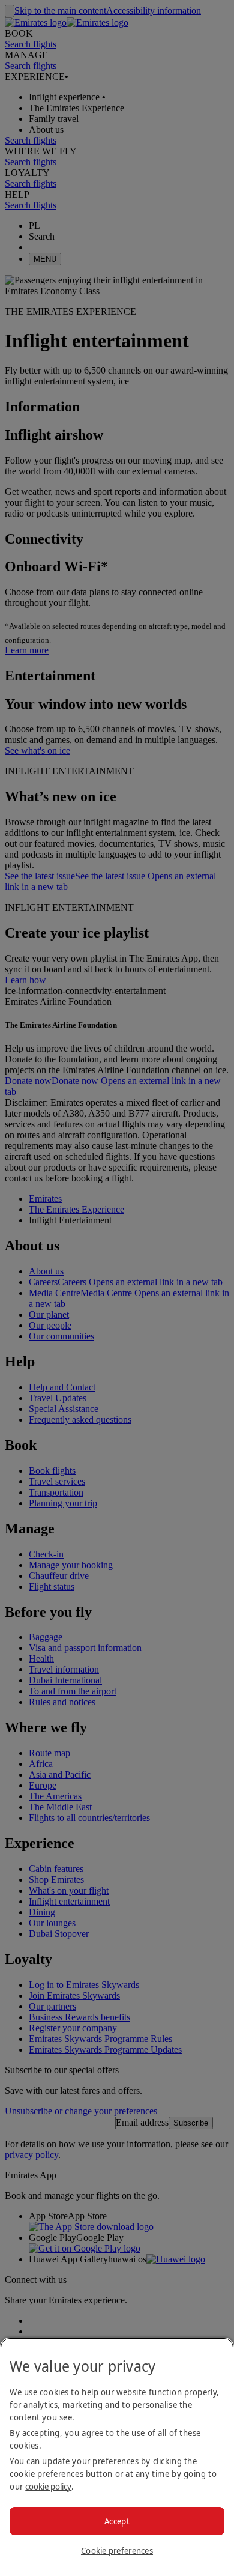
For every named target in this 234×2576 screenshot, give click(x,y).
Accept (117, 2521)
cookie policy (48, 2486)
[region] (117, 2457)
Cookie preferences (117, 2550)
